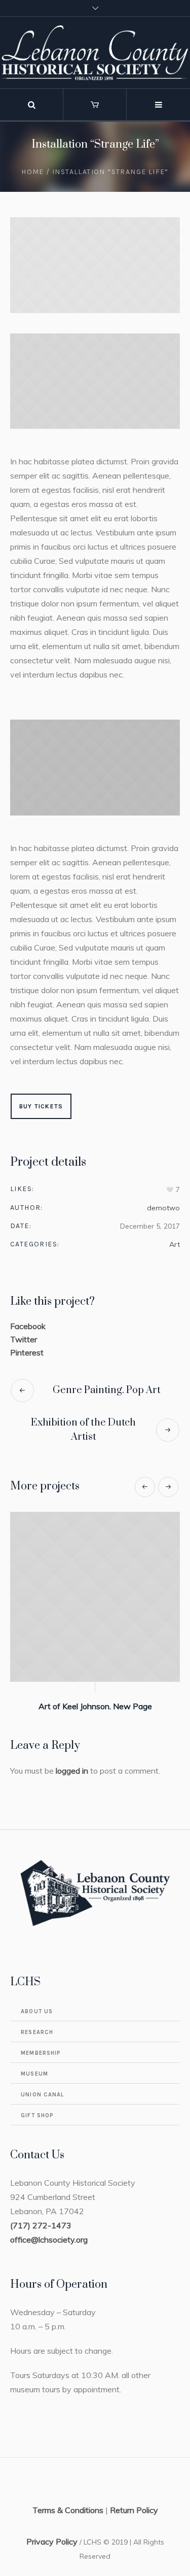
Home (33, 172)
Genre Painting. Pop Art (107, 1390)
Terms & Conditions (68, 2510)
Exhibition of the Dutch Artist (83, 1430)
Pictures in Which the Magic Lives (111, 1706)
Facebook (28, 1326)
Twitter (24, 1339)
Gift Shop (37, 2115)
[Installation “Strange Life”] (95, 265)
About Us (37, 2011)
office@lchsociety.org (49, 2240)
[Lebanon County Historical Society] (95, 53)
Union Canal (42, 2095)
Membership (41, 2053)
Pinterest (27, 1352)
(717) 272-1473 (41, 2225)
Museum (34, 2074)
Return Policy (134, 2510)
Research (37, 2032)
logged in (72, 1771)
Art (175, 1244)
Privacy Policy (52, 2541)
